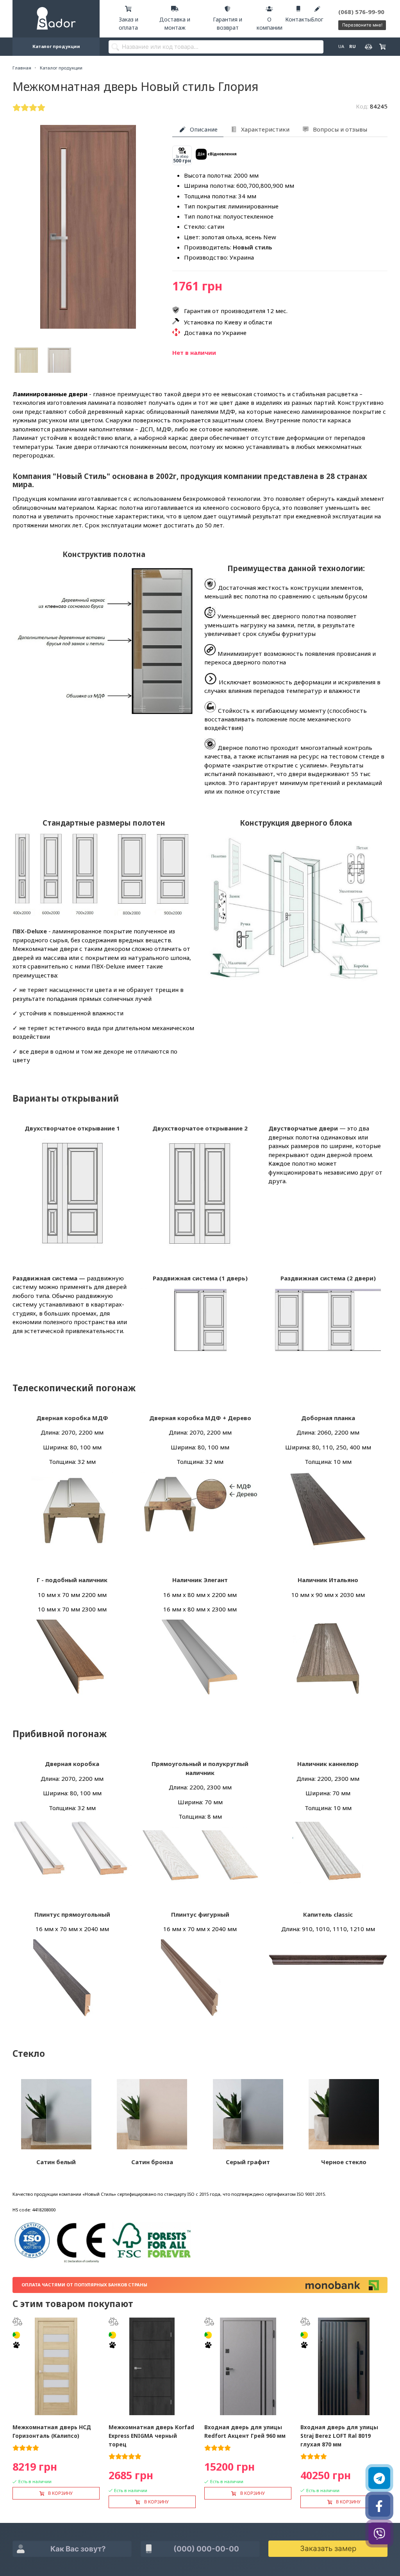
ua (341, 46)
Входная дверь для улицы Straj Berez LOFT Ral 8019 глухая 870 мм (339, 2436)
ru (352, 46)
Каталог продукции (56, 46)
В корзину (60, 2493)
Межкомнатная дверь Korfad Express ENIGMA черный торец (151, 2436)
